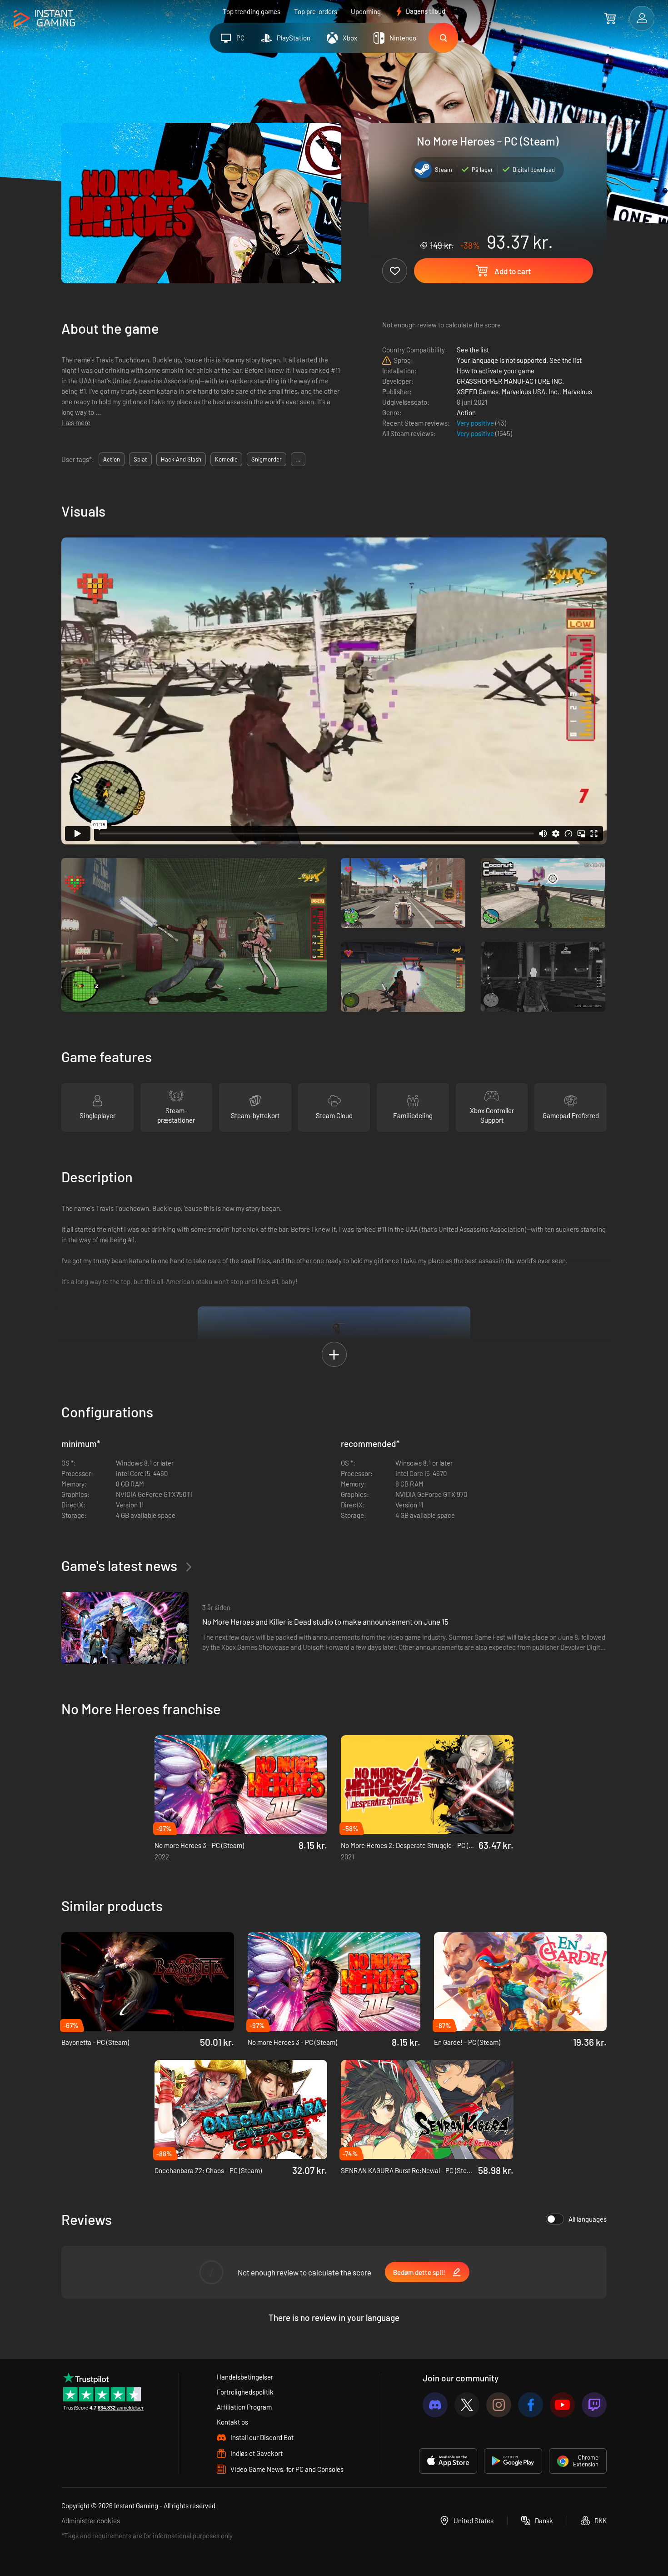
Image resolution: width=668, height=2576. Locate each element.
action (112, 459)
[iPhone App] (448, 2461)
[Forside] (44, 19)
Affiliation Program (244, 2407)
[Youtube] (562, 2405)
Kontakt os (232, 2422)
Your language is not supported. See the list (519, 360)
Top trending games (252, 11)
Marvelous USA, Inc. (531, 392)
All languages (588, 2219)
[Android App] (513, 2461)
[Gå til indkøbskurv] (610, 18)
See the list (473, 350)
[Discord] (435, 2405)
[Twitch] (594, 2405)
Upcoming (366, 11)
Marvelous (577, 392)
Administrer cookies (91, 2521)
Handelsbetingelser (245, 2377)
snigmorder (267, 459)
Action (466, 412)
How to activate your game (496, 371)
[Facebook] (531, 2405)
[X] (467, 2405)
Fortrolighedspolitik (245, 2392)
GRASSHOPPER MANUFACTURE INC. (510, 381)
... (298, 459)
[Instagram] (499, 2405)
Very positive (476, 423)
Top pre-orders (316, 11)
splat (140, 459)
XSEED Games (478, 392)
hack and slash (181, 459)
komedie (226, 459)
